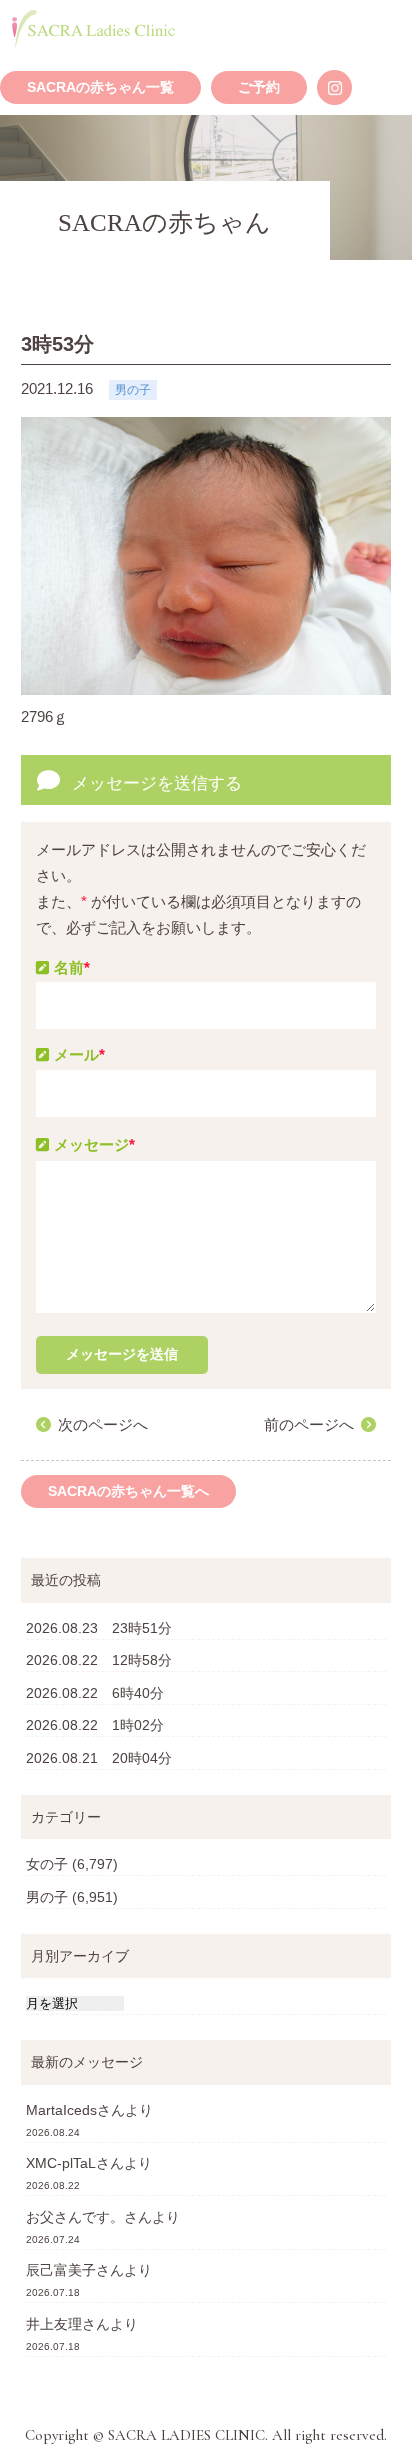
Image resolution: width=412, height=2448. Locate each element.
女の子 (47, 1864)
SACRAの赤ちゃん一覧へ (128, 1491)
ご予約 (259, 87)
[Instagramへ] (334, 87)
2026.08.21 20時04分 (99, 1758)
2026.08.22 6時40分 (95, 1693)
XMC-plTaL (61, 2163)
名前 (72, 967)
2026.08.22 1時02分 (95, 1725)
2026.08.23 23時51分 (99, 1628)
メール (79, 1054)
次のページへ (103, 1424)
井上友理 (54, 2324)
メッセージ (94, 1144)
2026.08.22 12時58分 (99, 1660)
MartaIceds (61, 2110)
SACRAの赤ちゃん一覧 (100, 87)
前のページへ (309, 1424)
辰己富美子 (61, 2270)
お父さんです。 (75, 2217)
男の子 (47, 1897)
